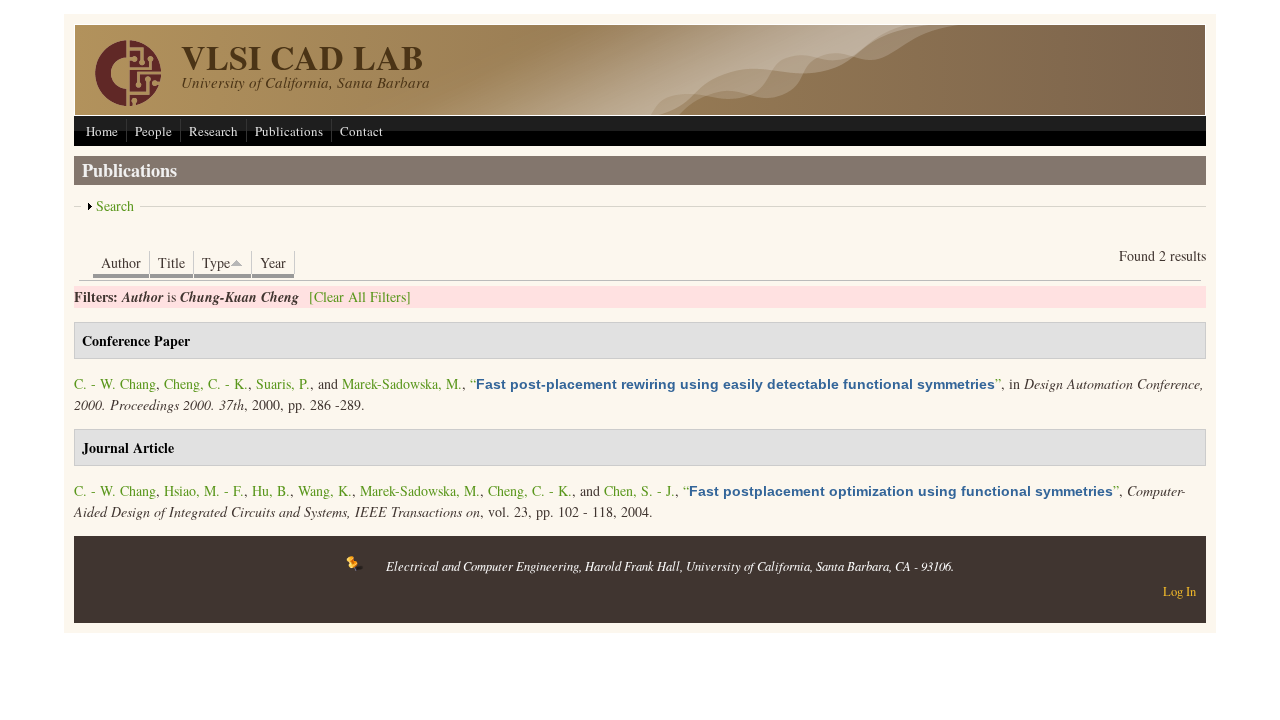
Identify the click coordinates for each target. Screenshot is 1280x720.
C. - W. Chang (115, 383)
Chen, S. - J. (639, 490)
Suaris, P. (283, 383)
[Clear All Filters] (360, 296)
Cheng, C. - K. (206, 383)
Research (213, 131)
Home (102, 131)
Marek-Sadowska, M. (402, 383)
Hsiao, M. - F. (204, 490)
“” (735, 383)
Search (115, 205)
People (153, 131)
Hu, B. (271, 490)
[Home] (128, 100)
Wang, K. (325, 490)
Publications (289, 131)
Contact (361, 131)
